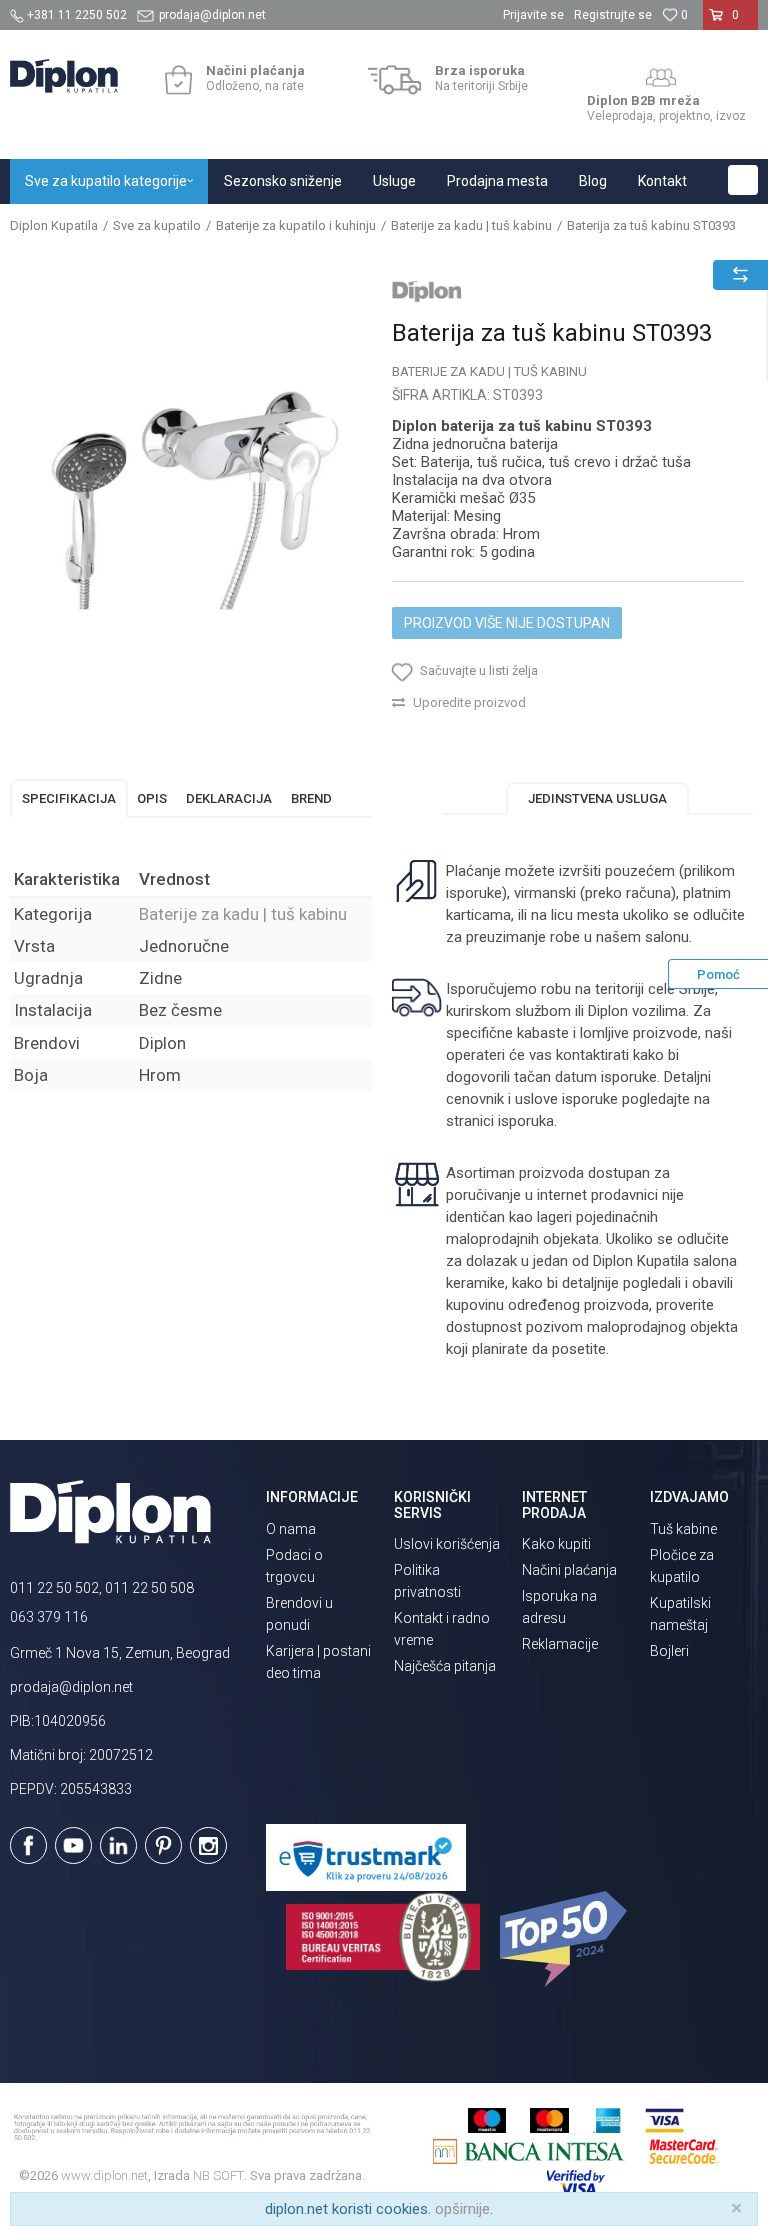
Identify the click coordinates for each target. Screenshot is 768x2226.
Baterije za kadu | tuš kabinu (471, 225)
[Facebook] (28, 1845)
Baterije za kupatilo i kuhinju (296, 225)
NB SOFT (218, 2175)
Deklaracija (229, 798)
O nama (291, 1529)
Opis (152, 798)
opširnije (462, 2209)
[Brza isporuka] (394, 80)
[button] (743, 180)
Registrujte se (613, 15)
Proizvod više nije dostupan (507, 623)
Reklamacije (560, 1644)
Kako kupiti (556, 1544)
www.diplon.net (104, 2175)
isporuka (526, 1121)
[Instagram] (208, 1845)
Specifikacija (69, 798)
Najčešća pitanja (445, 1666)
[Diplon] (427, 291)
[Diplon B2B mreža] (661, 78)
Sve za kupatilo (157, 225)
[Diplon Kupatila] (64, 76)
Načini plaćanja (569, 1570)
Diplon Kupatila (54, 225)
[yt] (73, 1845)
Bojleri (669, 1651)
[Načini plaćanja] (178, 80)
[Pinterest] (163, 1845)
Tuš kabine (683, 1529)
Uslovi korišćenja (447, 1544)
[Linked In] (118, 1845)
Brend (311, 798)
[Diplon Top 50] (566, 1939)
